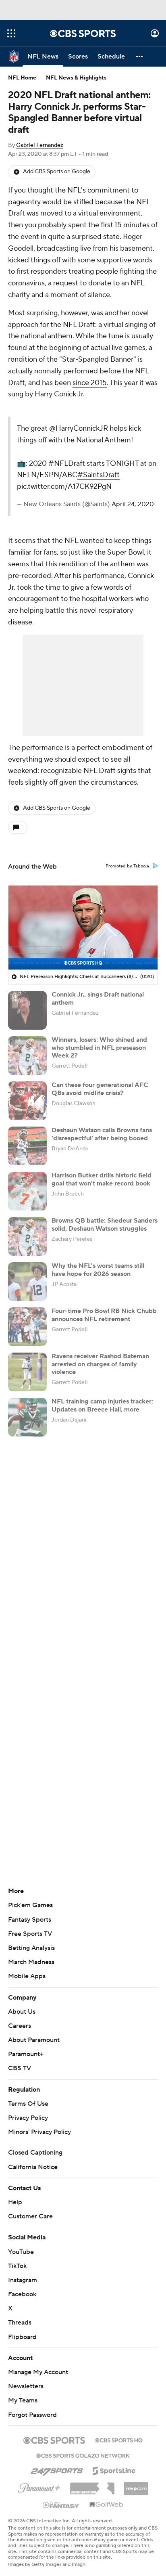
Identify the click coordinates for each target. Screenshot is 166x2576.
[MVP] (136, 2519)
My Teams (23, 2434)
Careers (20, 2059)
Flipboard (22, 2371)
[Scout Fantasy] (61, 2538)
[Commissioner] (92, 2519)
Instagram (23, 2314)
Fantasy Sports (30, 1953)
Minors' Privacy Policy (39, 2166)
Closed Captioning (35, 2186)
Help (15, 2236)
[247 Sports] (57, 2503)
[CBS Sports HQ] (119, 2473)
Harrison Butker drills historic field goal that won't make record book (102, 1213)
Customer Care (30, 2250)
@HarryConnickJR (117, 428)
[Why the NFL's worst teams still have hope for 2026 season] (27, 1315)
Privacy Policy (28, 2151)
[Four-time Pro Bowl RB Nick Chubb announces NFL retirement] (27, 1361)
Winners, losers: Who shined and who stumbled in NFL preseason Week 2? (99, 1081)
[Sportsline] (114, 2503)
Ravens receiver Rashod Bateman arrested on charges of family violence (100, 1398)
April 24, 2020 (76, 538)
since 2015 (90, 383)
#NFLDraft (105, 475)
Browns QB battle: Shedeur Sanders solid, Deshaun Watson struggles (105, 1258)
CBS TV (20, 2102)
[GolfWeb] (106, 2538)
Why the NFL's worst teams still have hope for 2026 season (98, 1304)
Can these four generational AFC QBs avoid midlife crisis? (100, 1123)
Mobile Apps (27, 2010)
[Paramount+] (39, 2520)
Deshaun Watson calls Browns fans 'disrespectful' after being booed (102, 1168)
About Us (22, 2045)
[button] (11, 33)
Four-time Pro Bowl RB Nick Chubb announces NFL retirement (104, 1349)
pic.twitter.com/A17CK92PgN (103, 510)
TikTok (17, 2300)
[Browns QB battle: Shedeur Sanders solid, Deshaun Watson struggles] (27, 1270)
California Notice (33, 2201)
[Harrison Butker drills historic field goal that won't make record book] (27, 1225)
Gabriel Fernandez (40, 145)
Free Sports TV (30, 1967)
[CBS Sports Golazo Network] (83, 2488)
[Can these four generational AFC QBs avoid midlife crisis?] (27, 1135)
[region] (83, 961)
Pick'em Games (30, 1939)
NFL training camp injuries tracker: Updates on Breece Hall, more (102, 1439)
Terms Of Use (28, 2137)
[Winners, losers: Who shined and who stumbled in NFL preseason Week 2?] (27, 1089)
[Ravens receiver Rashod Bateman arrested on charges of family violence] (27, 1406)
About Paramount (34, 2073)
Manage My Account (38, 2406)
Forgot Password (32, 2448)
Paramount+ (26, 2088)
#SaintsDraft (137, 498)
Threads (20, 2356)
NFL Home (22, 78)
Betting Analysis (31, 1981)
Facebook (22, 2328)
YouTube (21, 2285)
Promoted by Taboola (127, 900)
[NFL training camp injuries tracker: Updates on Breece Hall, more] (27, 1451)
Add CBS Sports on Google (57, 172)
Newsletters (26, 2420)
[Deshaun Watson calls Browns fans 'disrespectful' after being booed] (27, 1180)
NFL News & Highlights (76, 78)
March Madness (31, 1996)
